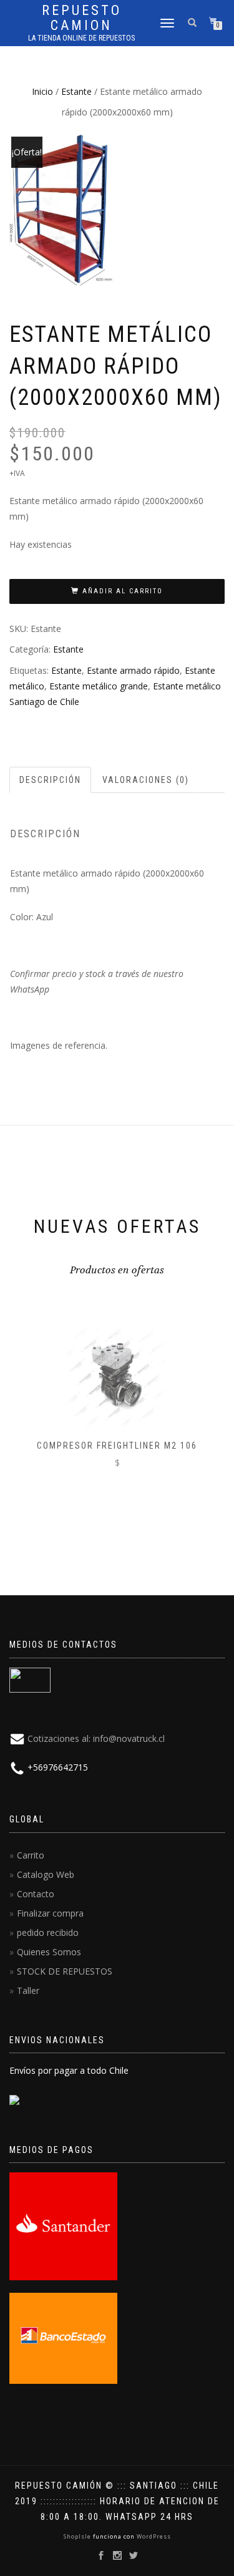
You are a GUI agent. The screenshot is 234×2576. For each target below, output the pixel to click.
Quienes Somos (49, 1952)
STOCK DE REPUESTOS (65, 1971)
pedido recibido (48, 1932)
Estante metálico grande (99, 686)
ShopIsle (78, 2536)
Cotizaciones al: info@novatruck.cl (96, 1738)
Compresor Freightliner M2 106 (117, 1446)
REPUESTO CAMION (82, 18)
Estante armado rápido (133, 670)
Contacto (36, 1894)
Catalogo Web (46, 1874)
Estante (76, 91)
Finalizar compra (50, 1913)
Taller (28, 1990)
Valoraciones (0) (146, 780)
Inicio (42, 91)
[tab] (51, 780)
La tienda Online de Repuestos (81, 38)
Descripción (50, 780)
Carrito (31, 1855)
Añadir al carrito (123, 591)
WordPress (153, 2536)
